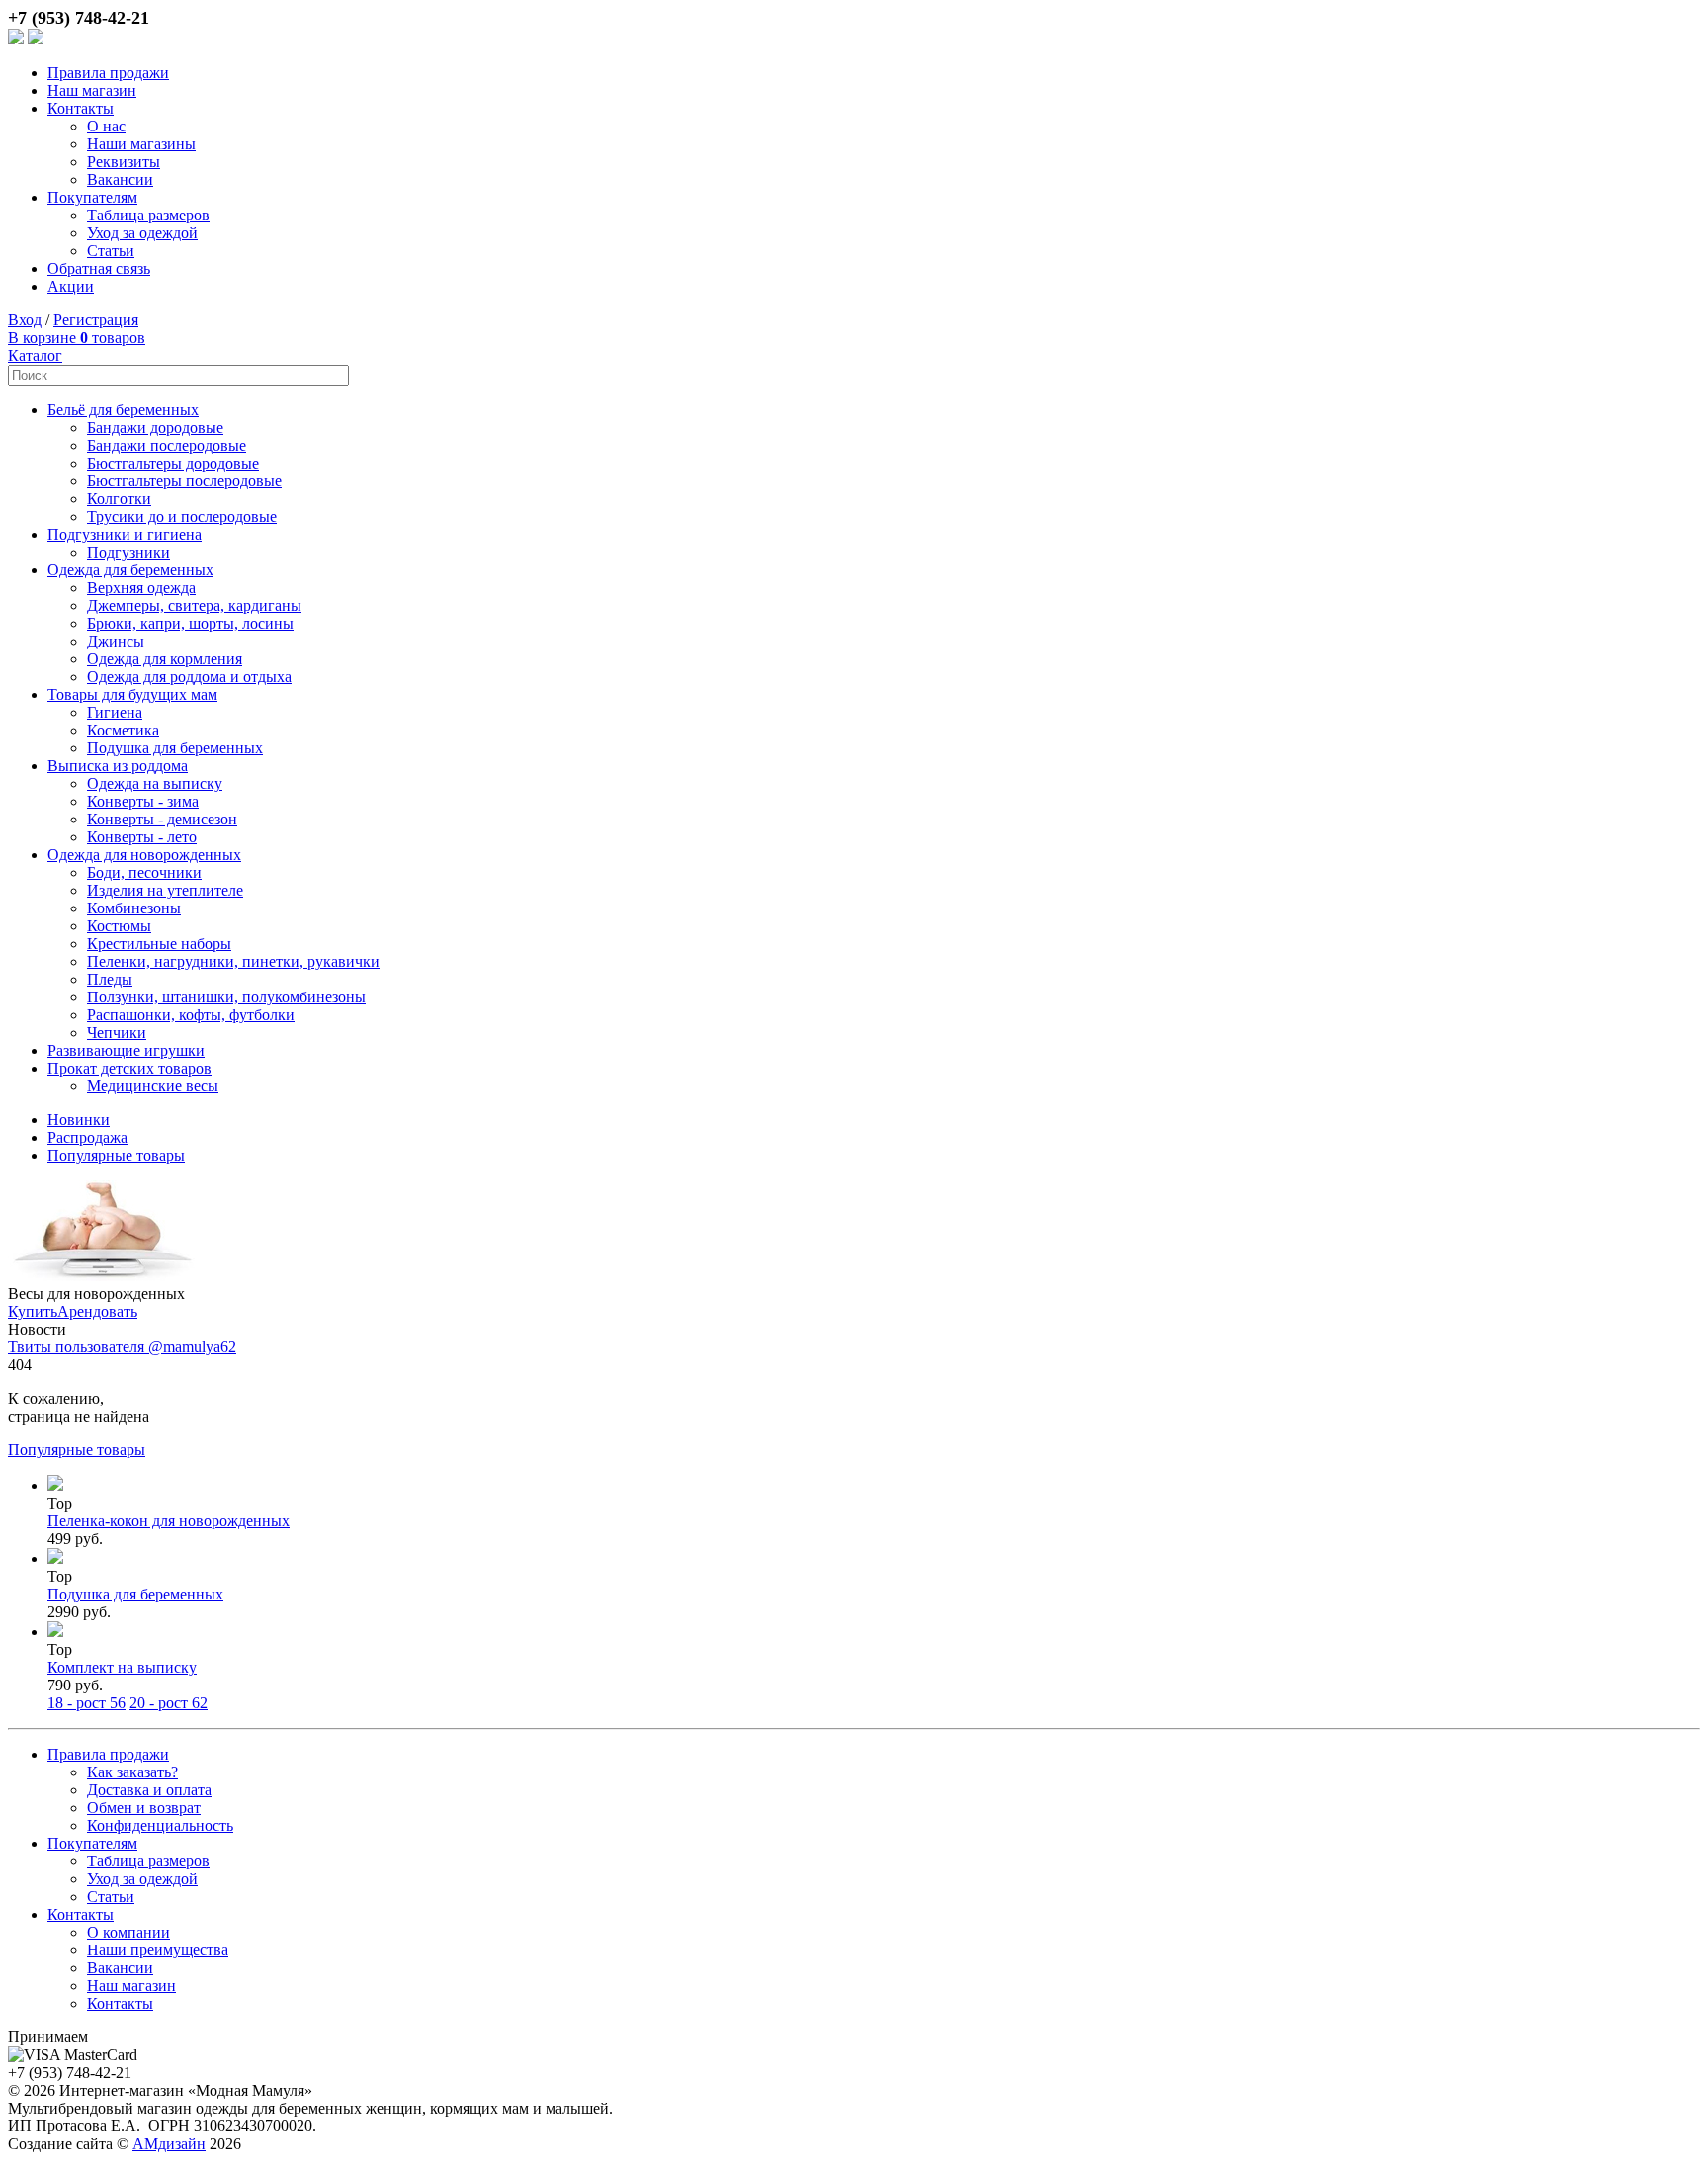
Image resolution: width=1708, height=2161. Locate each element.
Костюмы (119, 926)
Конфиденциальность (160, 1825)
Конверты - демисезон (162, 819)
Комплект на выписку (122, 1667)
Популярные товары (116, 1155)
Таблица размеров (148, 215)
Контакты (81, 108)
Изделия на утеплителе (165, 890)
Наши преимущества (158, 1950)
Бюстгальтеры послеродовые (184, 481)
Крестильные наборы (159, 944)
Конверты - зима (143, 801)
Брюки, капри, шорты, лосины (190, 623)
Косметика (123, 730)
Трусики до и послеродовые (182, 517)
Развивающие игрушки (126, 1050)
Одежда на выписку (155, 783)
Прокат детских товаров (129, 1068)
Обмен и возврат (144, 1808)
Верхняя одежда (141, 588)
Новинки (79, 1120)
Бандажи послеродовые (167, 445)
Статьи (111, 251)
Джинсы (116, 641)
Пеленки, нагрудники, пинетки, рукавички (233, 961)
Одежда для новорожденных (144, 855)
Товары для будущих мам (132, 694)
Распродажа (87, 1137)
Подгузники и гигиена (125, 534)
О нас (106, 126)
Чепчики (117, 1033)
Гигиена (115, 712)
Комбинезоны (134, 908)
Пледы (110, 979)
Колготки (119, 499)
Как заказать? (132, 1772)
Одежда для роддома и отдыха (189, 677)
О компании (128, 1932)
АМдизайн (169, 2144)
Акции (71, 286)
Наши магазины (141, 144)
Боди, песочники (144, 872)
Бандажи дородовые (155, 428)
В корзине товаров (77, 338)
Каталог (35, 355)
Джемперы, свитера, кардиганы (194, 605)
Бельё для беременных (123, 410)
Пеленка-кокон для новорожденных (169, 1521)
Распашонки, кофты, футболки (191, 1015)
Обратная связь (99, 268)
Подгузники (128, 552)
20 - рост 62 (169, 1703)
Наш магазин (92, 90)
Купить (33, 1311)
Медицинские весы (153, 1086)
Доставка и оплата (149, 1790)
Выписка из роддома (118, 766)
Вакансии (120, 179)
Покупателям (92, 197)
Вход (25, 320)
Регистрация (96, 320)
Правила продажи (108, 73)
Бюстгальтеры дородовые (173, 463)
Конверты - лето (142, 837)
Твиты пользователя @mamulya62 (122, 1347)
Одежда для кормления (165, 659)
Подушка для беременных (175, 748)
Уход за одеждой (142, 233)
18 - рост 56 (86, 1703)
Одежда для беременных (130, 570)
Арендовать (97, 1311)
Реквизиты (124, 162)
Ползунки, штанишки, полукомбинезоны (226, 997)
